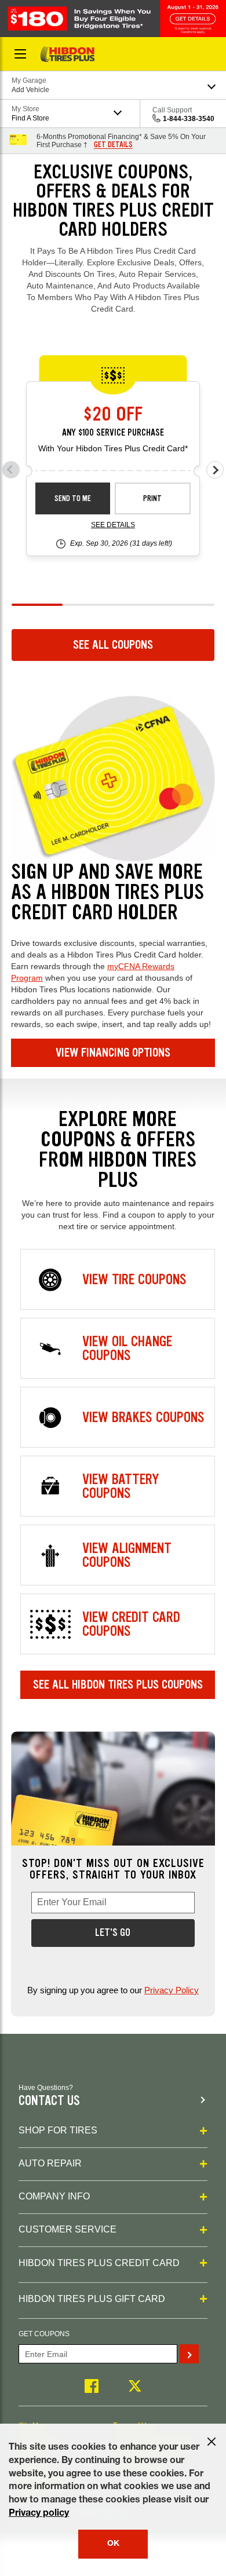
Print (152, 498)
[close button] (212, 2442)
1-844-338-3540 (189, 119)
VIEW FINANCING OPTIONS (113, 1053)
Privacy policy (39, 2514)
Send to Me (73, 498)
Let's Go (113, 1932)
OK (113, 2544)
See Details (113, 525)
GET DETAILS (113, 145)
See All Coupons (113, 645)
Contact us (49, 2101)
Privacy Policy (172, 1990)
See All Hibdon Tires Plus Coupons (118, 1685)
